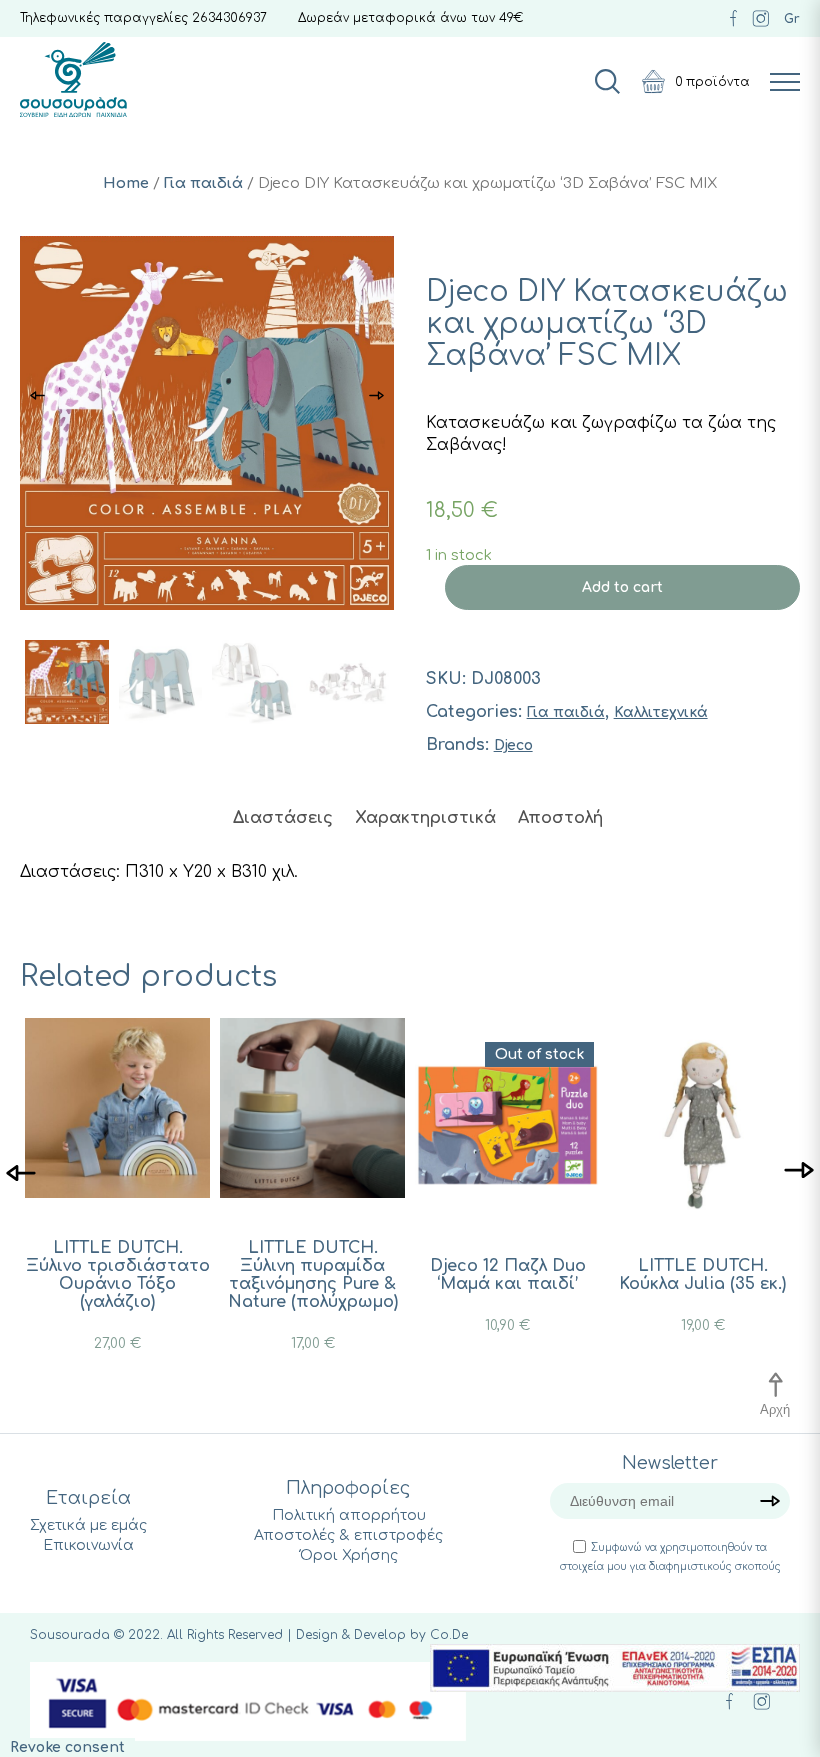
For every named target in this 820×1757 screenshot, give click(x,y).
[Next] (799, 1171)
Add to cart (622, 587)
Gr (792, 19)
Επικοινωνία (88, 1545)
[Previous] (21, 1171)
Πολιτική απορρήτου (349, 1515)
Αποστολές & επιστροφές (348, 1535)
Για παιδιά (203, 183)
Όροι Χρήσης (349, 1555)
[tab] (283, 818)
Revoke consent (67, 1747)
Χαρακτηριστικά (425, 818)
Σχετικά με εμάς (88, 1525)
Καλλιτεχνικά (661, 712)
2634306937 (229, 18)
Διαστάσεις (283, 818)
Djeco (513, 745)
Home (126, 183)
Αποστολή (560, 818)
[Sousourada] (73, 79)
